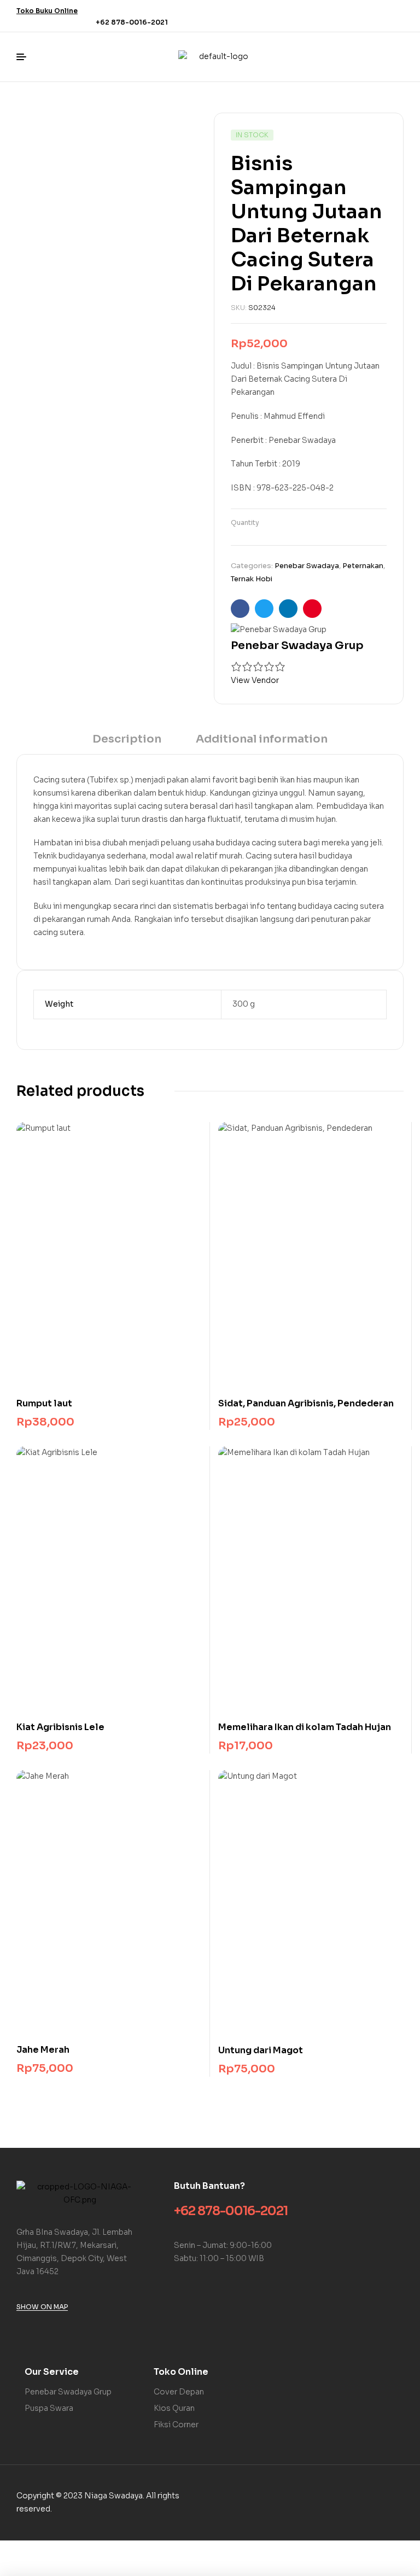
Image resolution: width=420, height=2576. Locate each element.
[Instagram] (390, 14)
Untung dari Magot (261, 2050)
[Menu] (25, 57)
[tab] (127, 743)
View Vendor (255, 680)
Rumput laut (44, 1403)
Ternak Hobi (252, 579)
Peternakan (363, 566)
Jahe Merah (43, 2050)
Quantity (245, 522)
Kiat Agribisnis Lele (60, 1727)
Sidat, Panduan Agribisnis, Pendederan (306, 1403)
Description (127, 739)
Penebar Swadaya (307, 566)
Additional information (262, 739)
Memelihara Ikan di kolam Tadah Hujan (305, 1727)
